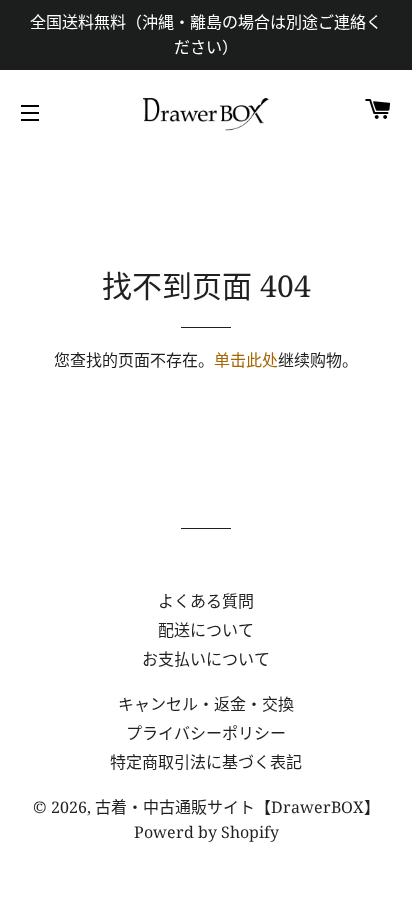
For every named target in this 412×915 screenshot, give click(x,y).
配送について (206, 630)
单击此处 (246, 360)
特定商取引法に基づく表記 (206, 762)
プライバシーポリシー (206, 733)
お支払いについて (206, 659)
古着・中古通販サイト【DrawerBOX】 (237, 807)
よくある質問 (206, 601)
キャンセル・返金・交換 (206, 704)
